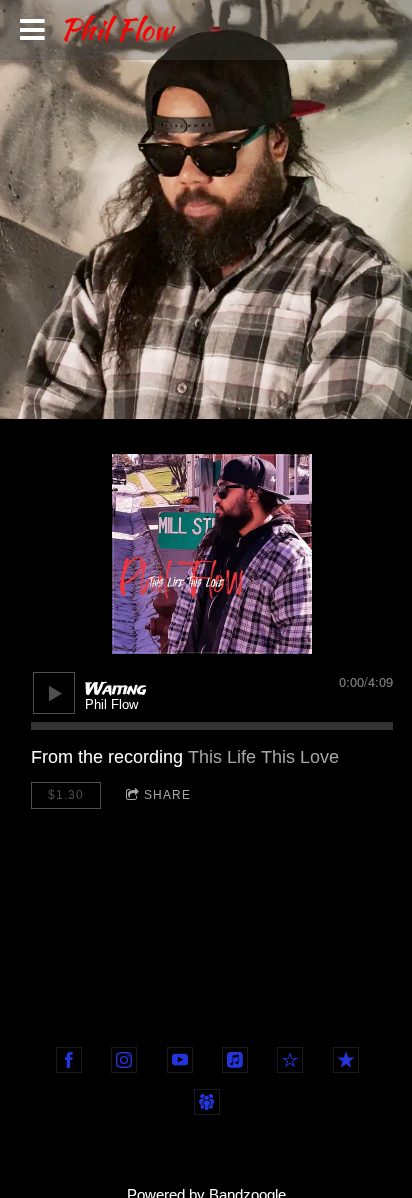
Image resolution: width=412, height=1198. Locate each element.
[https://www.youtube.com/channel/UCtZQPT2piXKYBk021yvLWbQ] (180, 1060)
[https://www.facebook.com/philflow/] (69, 1060)
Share (167, 795)
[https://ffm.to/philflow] (207, 1102)
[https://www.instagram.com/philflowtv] (124, 1060)
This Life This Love (263, 757)
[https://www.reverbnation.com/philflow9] (290, 1060)
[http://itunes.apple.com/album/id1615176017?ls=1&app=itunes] (346, 1060)
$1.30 (66, 795)
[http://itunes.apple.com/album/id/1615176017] (235, 1060)
